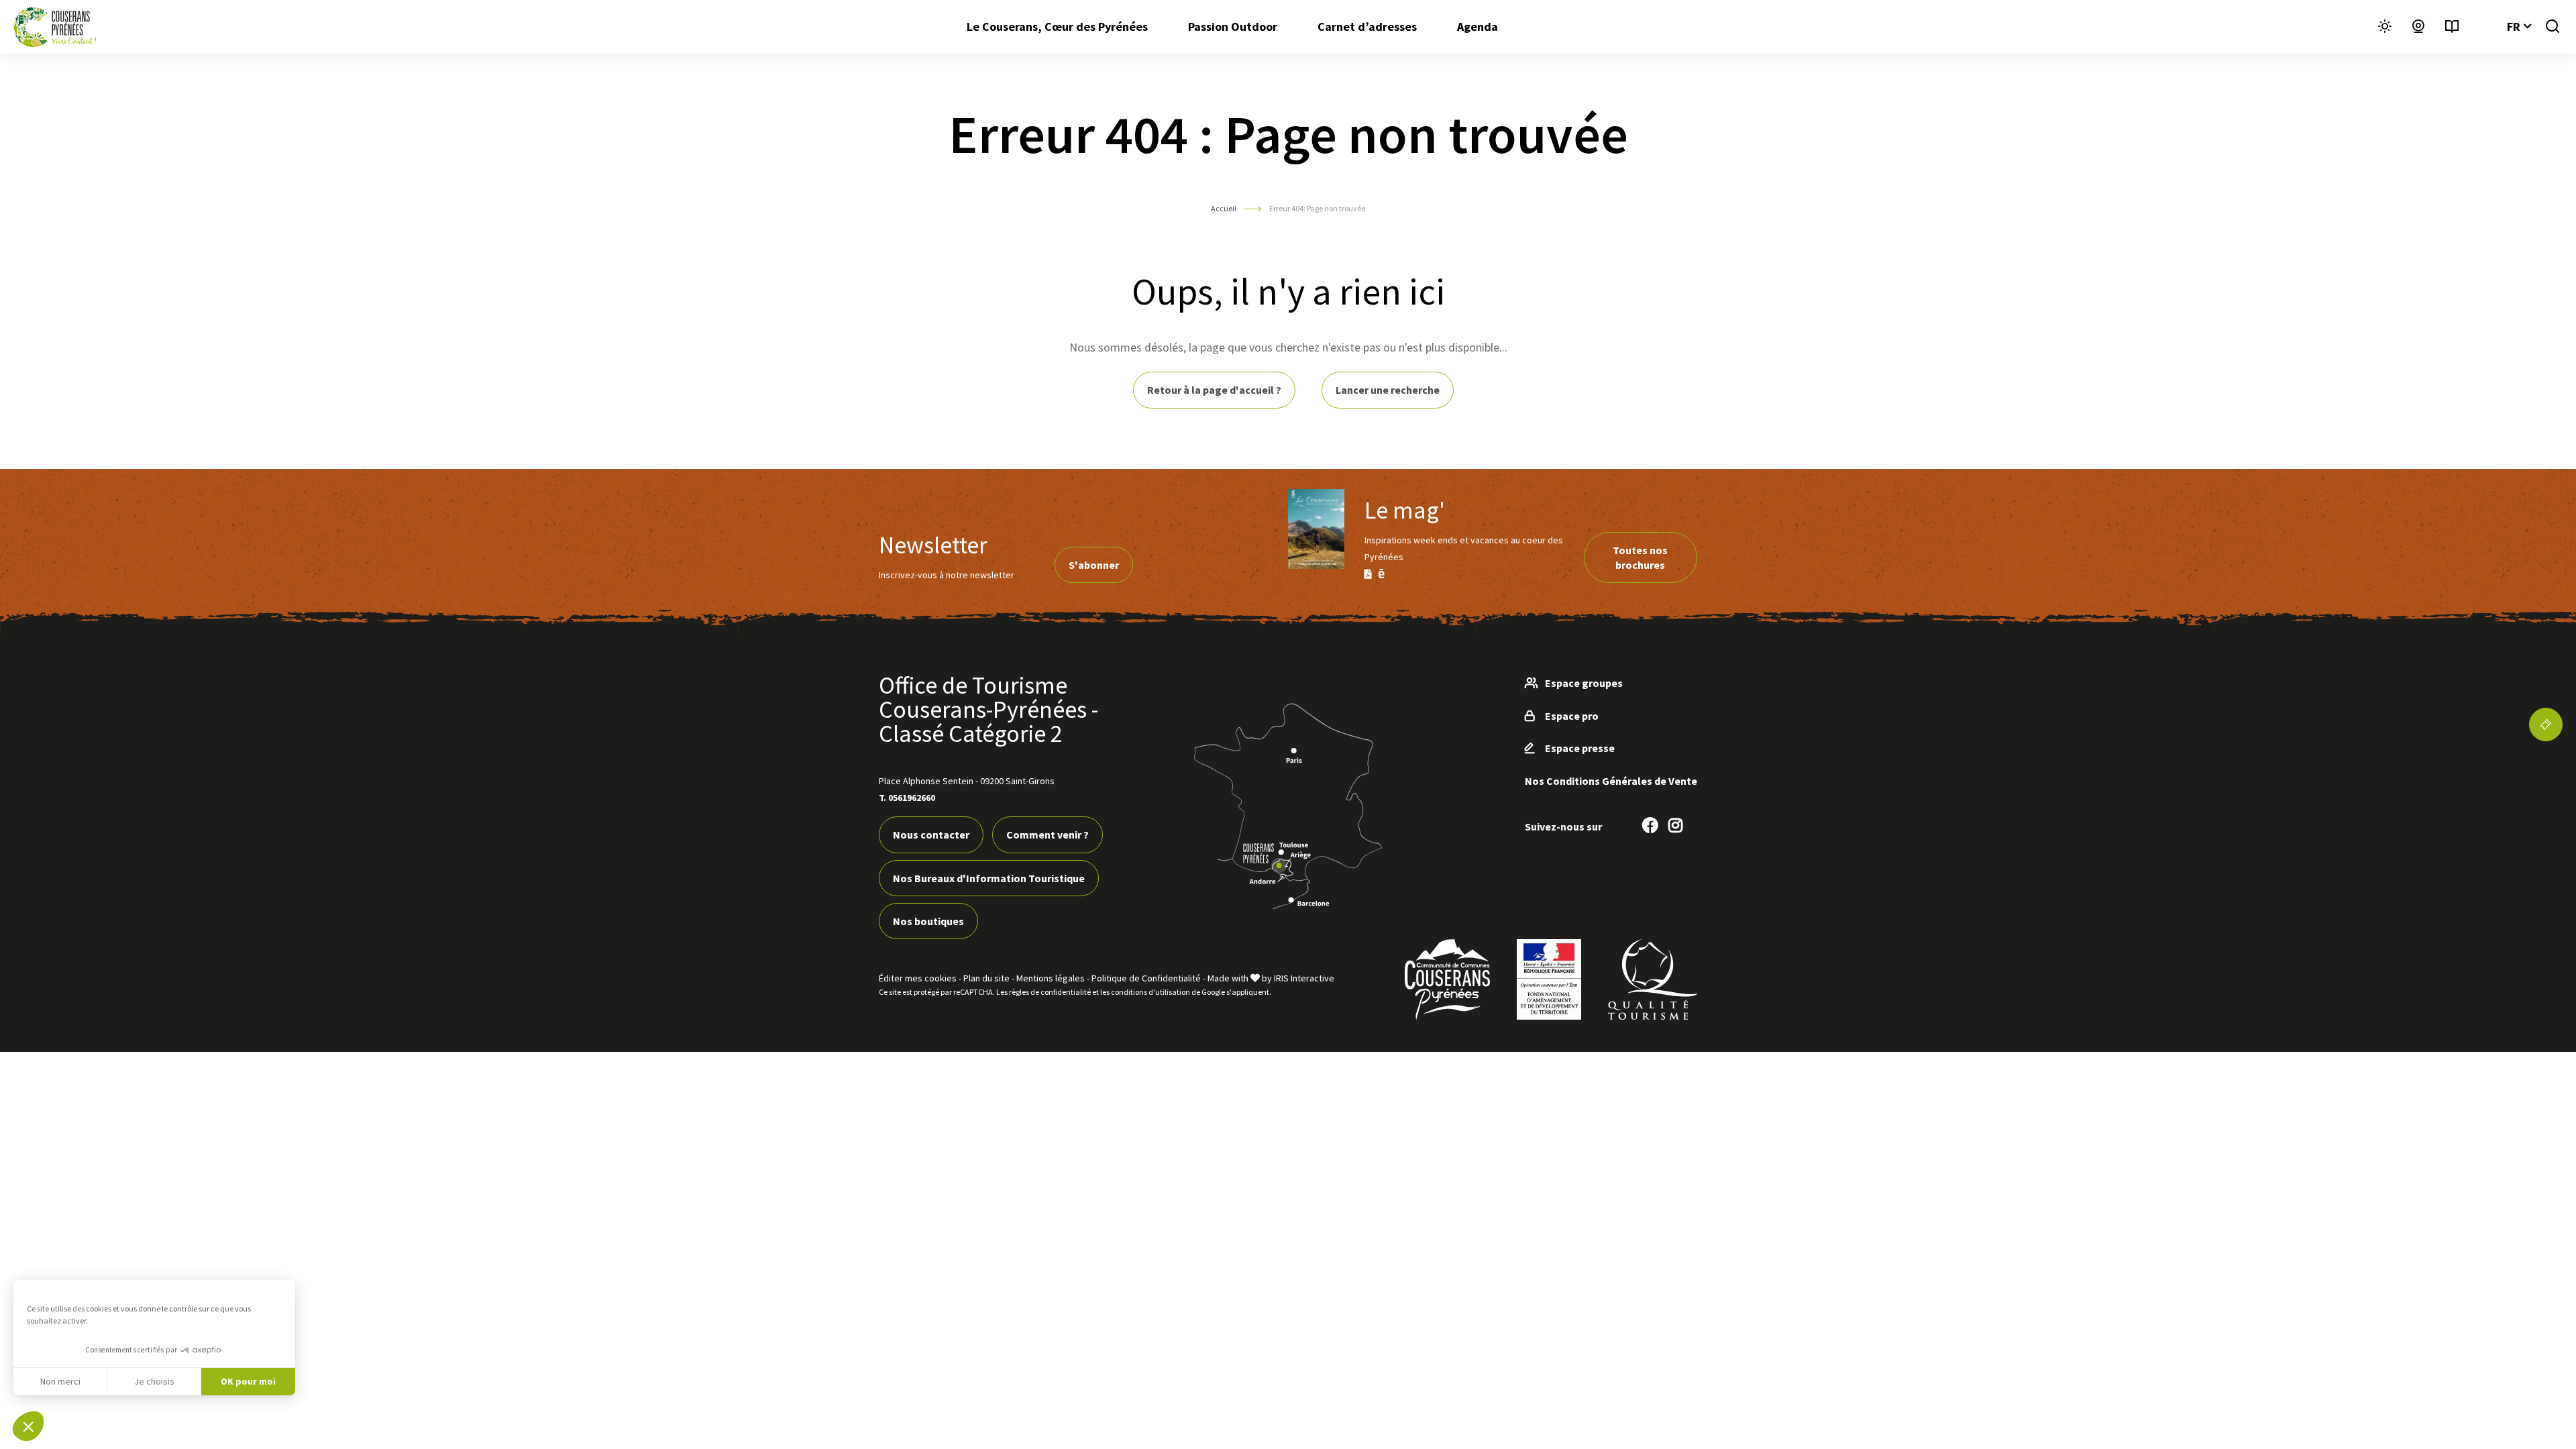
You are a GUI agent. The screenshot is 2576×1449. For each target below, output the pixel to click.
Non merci (60, 1381)
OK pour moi (248, 1381)
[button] (28, 1426)
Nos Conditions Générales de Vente (1611, 781)
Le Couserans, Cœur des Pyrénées (1057, 26)
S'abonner (1094, 565)
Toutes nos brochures (1640, 557)
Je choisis (154, 1381)
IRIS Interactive (1304, 978)
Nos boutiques (928, 921)
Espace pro (1572, 716)
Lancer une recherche (1388, 390)
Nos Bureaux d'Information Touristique (989, 878)
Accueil (1224, 208)
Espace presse (1580, 748)
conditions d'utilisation (1150, 992)
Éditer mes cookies (918, 978)
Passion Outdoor (1233, 26)
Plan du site (986, 978)
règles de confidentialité (1050, 992)
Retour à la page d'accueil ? (1214, 390)
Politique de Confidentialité (1146, 978)
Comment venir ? (1048, 835)
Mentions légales (1051, 978)
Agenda (1478, 26)
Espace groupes (1584, 683)
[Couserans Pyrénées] (55, 27)
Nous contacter (931, 835)
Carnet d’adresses (1367, 26)
